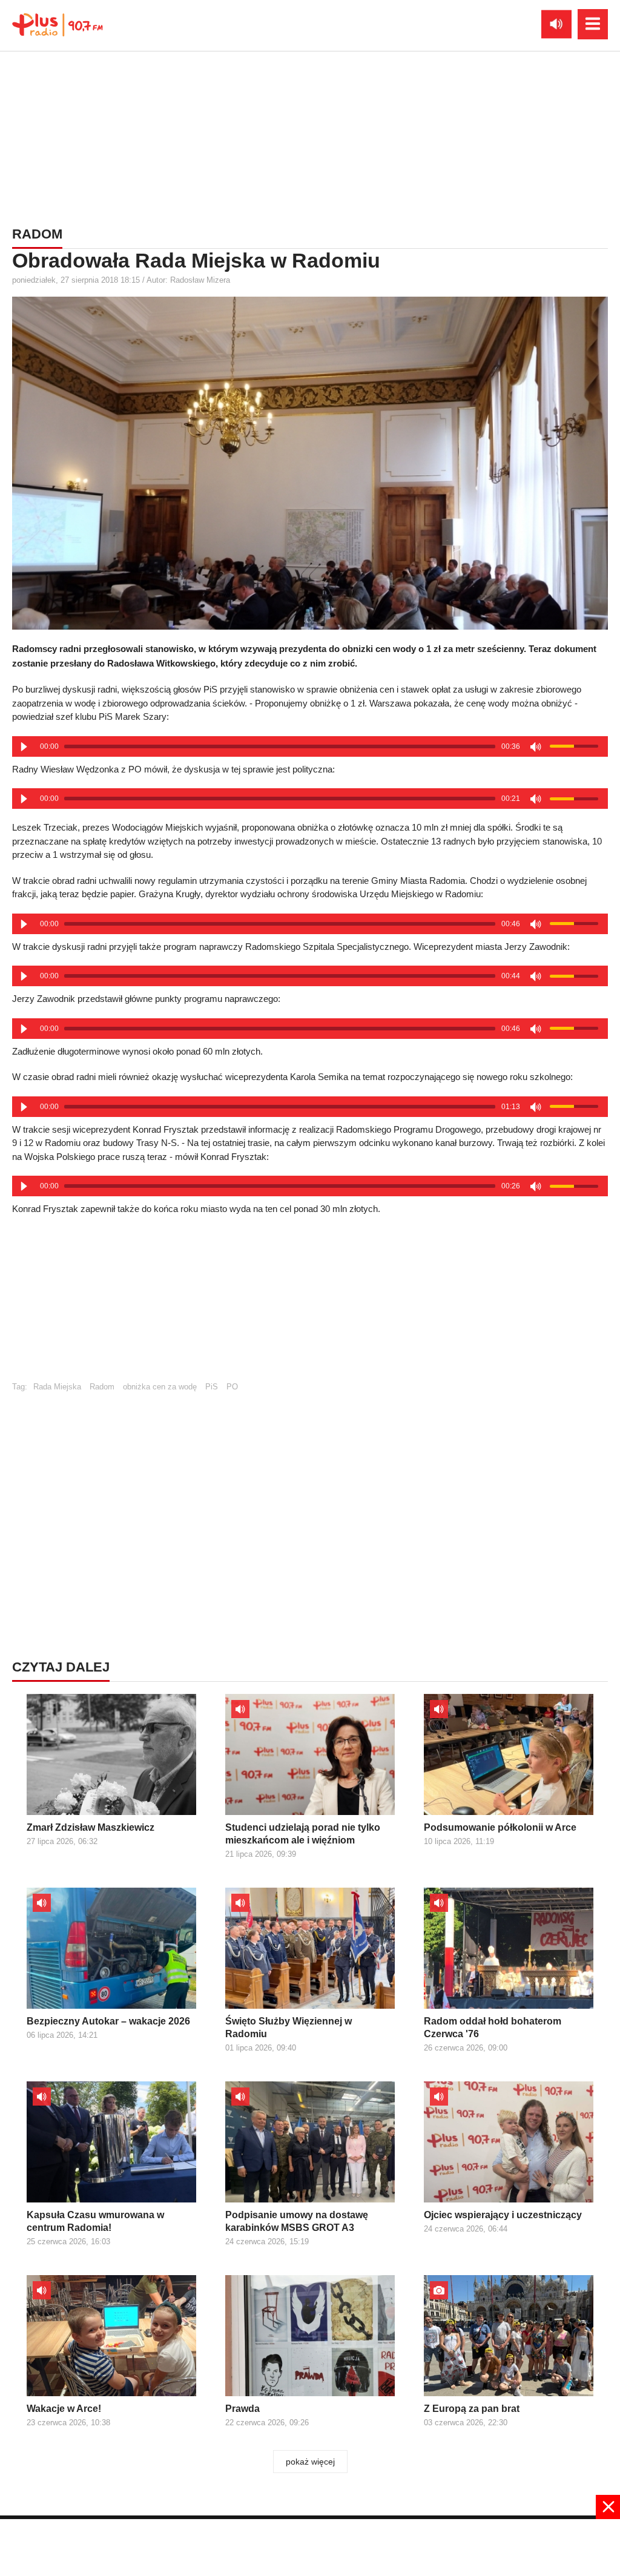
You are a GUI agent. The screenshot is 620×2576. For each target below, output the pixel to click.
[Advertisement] (310, 136)
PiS (212, 1387)
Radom (102, 1387)
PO (232, 1387)
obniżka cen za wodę (160, 1387)
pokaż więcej (310, 2462)
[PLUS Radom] (58, 24)
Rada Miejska (57, 1387)
